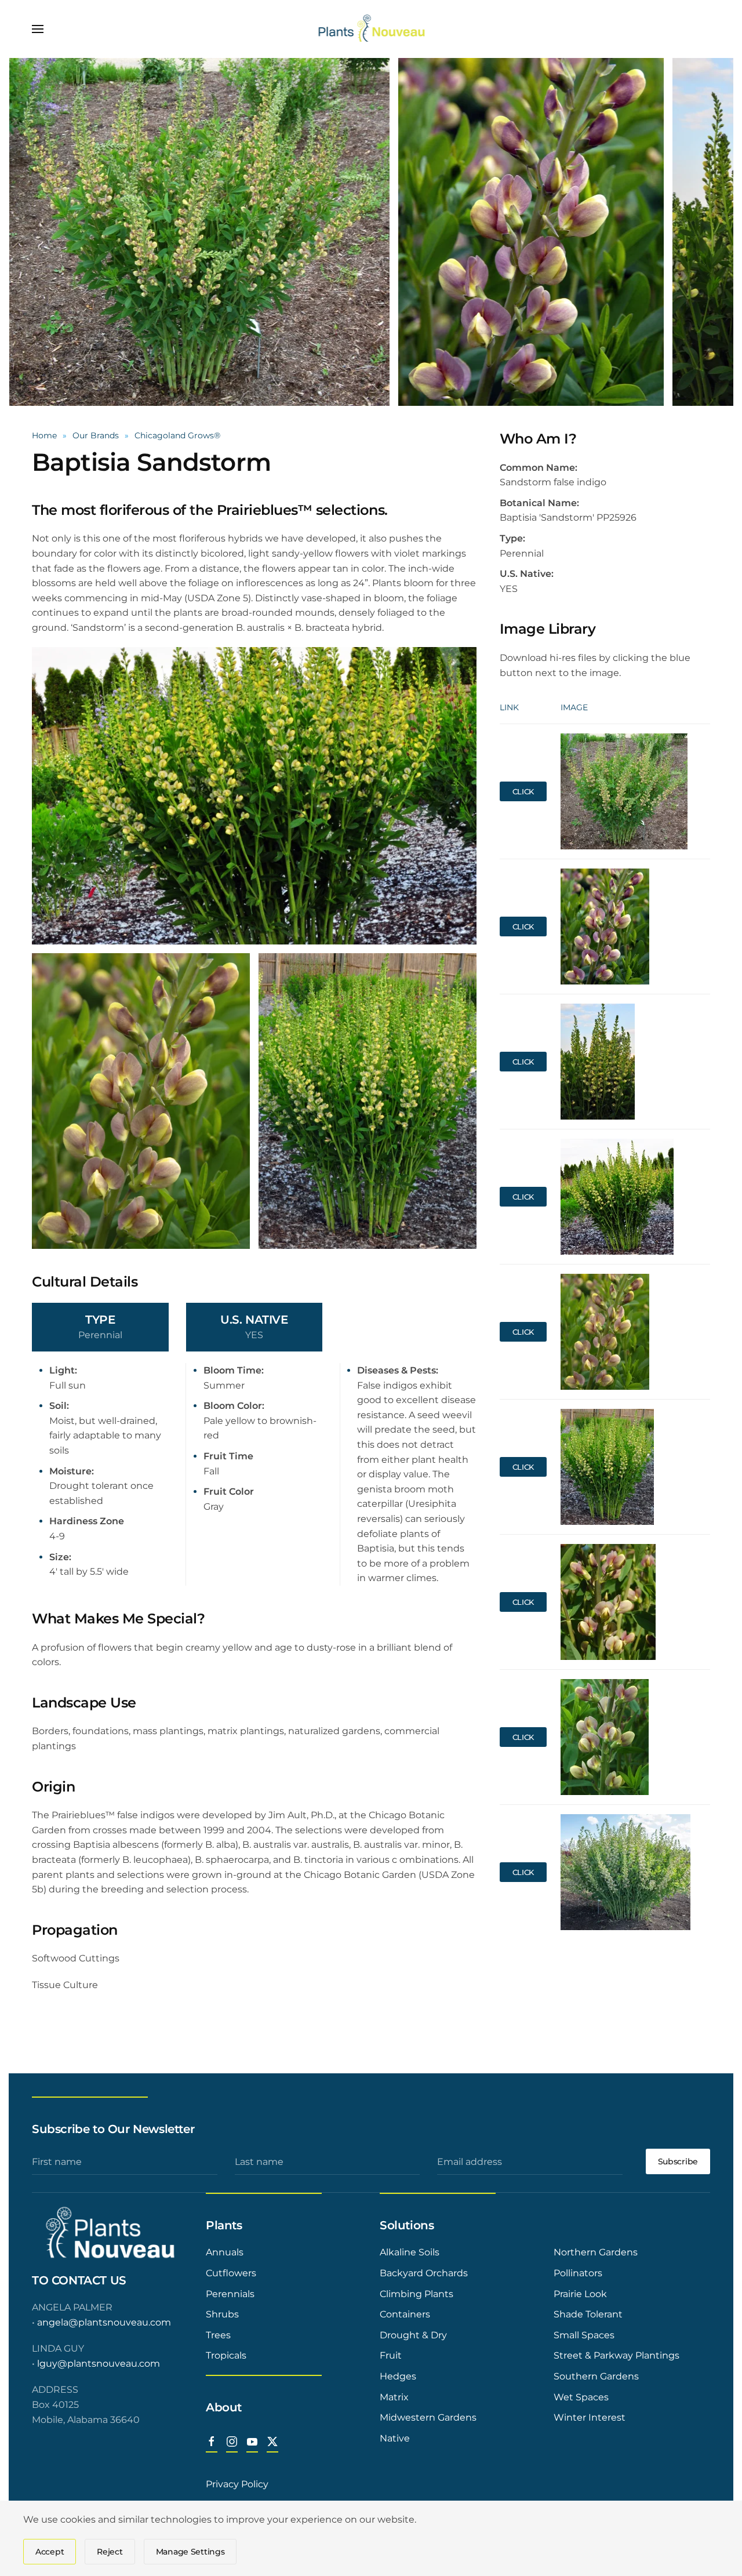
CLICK (523, 791)
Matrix (394, 2397)
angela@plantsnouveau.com (104, 2322)
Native (395, 2438)
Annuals (225, 2252)
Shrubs (222, 2314)
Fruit (391, 2355)
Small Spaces (584, 2335)
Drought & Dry (413, 2335)
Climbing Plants (417, 2294)
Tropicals (226, 2355)
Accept (50, 2552)
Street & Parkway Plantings (616, 2355)
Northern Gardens (596, 2252)
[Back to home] (371, 29)
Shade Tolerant (588, 2314)
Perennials (230, 2294)
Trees (218, 2335)
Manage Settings (190, 2552)
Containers (405, 2314)
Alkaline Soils (410, 2252)
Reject (110, 2552)
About (224, 2407)
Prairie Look (580, 2294)
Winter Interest (590, 2417)
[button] (38, 29)
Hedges (398, 2376)
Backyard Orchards (424, 2273)
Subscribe (678, 2161)
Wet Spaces (581, 2397)
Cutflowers (231, 2273)
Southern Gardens (596, 2376)
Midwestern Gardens (428, 2417)
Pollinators (578, 2273)
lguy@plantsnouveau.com (99, 2364)
